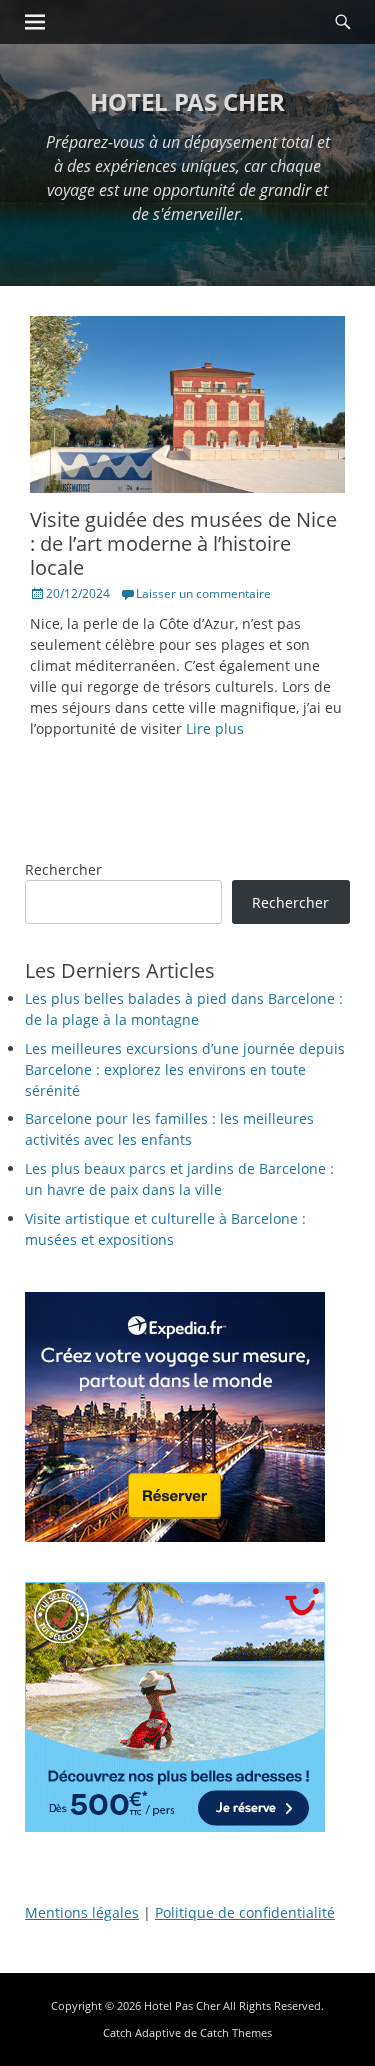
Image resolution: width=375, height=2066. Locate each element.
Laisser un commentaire (203, 593)
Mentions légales (82, 1912)
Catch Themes (236, 2032)
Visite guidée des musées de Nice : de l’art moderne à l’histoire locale (183, 543)
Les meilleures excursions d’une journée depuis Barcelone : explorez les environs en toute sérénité (185, 1069)
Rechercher (63, 869)
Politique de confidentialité (245, 1912)
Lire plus (215, 728)
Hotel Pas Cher (187, 101)
